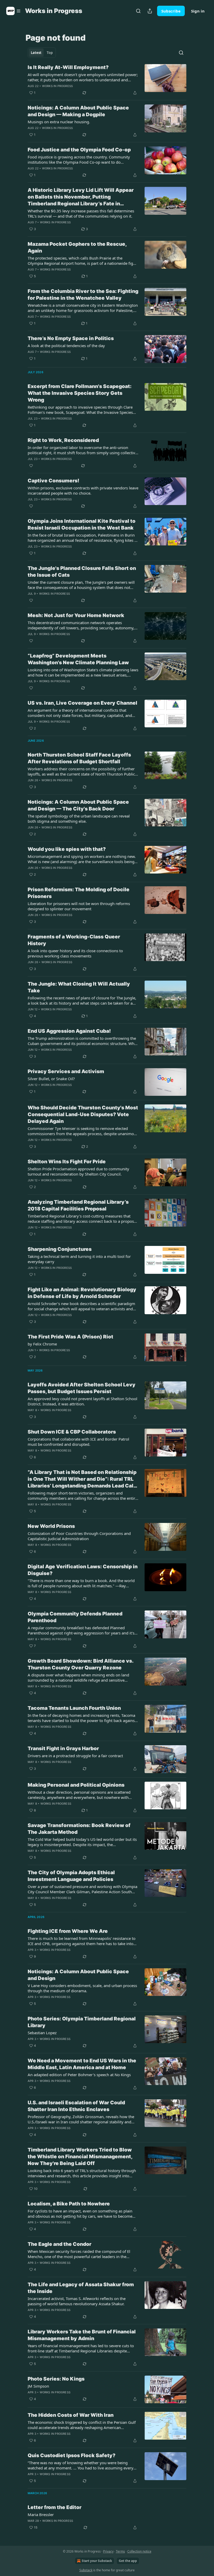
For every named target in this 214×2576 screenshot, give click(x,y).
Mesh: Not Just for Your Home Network (76, 615)
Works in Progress (57, 86)
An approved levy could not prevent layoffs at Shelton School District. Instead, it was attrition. (82, 1401)
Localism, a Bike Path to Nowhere (69, 2204)
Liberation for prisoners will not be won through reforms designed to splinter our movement (79, 906)
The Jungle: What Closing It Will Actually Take (79, 987)
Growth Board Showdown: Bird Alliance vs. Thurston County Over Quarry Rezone (81, 1664)
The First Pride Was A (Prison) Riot (70, 1337)
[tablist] (42, 53)
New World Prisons (51, 1526)
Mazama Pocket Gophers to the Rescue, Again (77, 247)
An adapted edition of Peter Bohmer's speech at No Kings (79, 2075)
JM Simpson (38, 2386)
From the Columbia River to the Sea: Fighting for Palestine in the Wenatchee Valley (83, 295)
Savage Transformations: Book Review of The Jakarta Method (79, 1829)
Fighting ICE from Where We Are (68, 1931)
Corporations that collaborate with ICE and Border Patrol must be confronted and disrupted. (78, 1442)
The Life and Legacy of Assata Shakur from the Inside (81, 2288)
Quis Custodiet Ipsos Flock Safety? (72, 2455)
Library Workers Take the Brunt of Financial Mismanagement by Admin (82, 2335)
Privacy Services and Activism (66, 1071)
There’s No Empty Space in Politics (71, 338)
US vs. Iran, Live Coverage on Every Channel (82, 703)
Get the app (128, 2561)
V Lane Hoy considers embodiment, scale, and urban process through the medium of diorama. (82, 1988)
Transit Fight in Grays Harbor (63, 1748)
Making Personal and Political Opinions (76, 1785)
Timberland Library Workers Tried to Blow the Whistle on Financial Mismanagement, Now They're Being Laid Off (80, 2157)
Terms (120, 2551)
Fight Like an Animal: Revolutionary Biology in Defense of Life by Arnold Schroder (82, 1293)
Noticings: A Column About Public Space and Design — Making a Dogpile (78, 111)
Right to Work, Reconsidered (63, 440)
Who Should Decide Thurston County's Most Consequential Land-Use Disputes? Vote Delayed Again (83, 1114)
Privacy (108, 2551)
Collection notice (139, 2551)
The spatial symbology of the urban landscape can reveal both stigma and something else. (79, 819)
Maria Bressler (41, 2514)
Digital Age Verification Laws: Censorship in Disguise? (83, 1570)
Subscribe (171, 11)
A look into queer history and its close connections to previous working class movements (75, 953)
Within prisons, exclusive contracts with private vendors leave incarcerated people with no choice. (83, 490)
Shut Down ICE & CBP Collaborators (72, 1432)
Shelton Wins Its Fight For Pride (67, 1162)
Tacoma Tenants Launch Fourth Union (74, 1708)
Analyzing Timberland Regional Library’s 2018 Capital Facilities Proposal (78, 1205)
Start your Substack (97, 2561)
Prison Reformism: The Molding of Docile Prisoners (79, 893)
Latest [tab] (36, 53)
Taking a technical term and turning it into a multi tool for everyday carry (79, 1259)
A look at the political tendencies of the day (66, 346)
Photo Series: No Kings (56, 2379)
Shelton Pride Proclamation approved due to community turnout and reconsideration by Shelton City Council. (78, 1171)
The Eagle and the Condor (60, 2244)
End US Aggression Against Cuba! (69, 1031)
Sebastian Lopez (42, 2033)
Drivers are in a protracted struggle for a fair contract (75, 1756)
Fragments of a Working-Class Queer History (74, 940)
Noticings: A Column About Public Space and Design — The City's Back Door (78, 805)
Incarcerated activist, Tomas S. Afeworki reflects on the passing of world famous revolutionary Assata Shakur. (77, 2301)
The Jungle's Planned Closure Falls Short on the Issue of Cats (82, 572)
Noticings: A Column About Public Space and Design (78, 1975)
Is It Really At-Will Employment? (68, 67)
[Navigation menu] (14, 11)
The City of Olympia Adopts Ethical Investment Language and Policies (71, 1876)
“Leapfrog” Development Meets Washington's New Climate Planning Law (78, 659)
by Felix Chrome (42, 1344)
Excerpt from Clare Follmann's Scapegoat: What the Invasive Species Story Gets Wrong (80, 393)
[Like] (31, 466)
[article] (107, 80)
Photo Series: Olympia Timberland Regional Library (82, 2022)
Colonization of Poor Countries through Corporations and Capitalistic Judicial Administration (79, 1536)
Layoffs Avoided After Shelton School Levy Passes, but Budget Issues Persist (82, 1388)
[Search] (138, 11)
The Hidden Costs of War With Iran (71, 2415)
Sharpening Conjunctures (60, 1249)
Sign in (198, 11)
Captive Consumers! (53, 481)
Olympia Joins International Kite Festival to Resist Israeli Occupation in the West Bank (82, 524)
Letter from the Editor (55, 2507)
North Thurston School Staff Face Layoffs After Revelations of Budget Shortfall (79, 758)
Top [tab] (50, 53)
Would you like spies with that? (67, 849)
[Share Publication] (150, 11)
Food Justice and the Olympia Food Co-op (79, 150)
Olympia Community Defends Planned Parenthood (75, 1617)
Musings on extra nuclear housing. (59, 122)
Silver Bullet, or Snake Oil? (51, 1079)
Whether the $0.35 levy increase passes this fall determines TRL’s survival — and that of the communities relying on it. (81, 213)
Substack (86, 2570)
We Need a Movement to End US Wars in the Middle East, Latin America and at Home (82, 2064)
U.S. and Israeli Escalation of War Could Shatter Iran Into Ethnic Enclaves (76, 2106)
